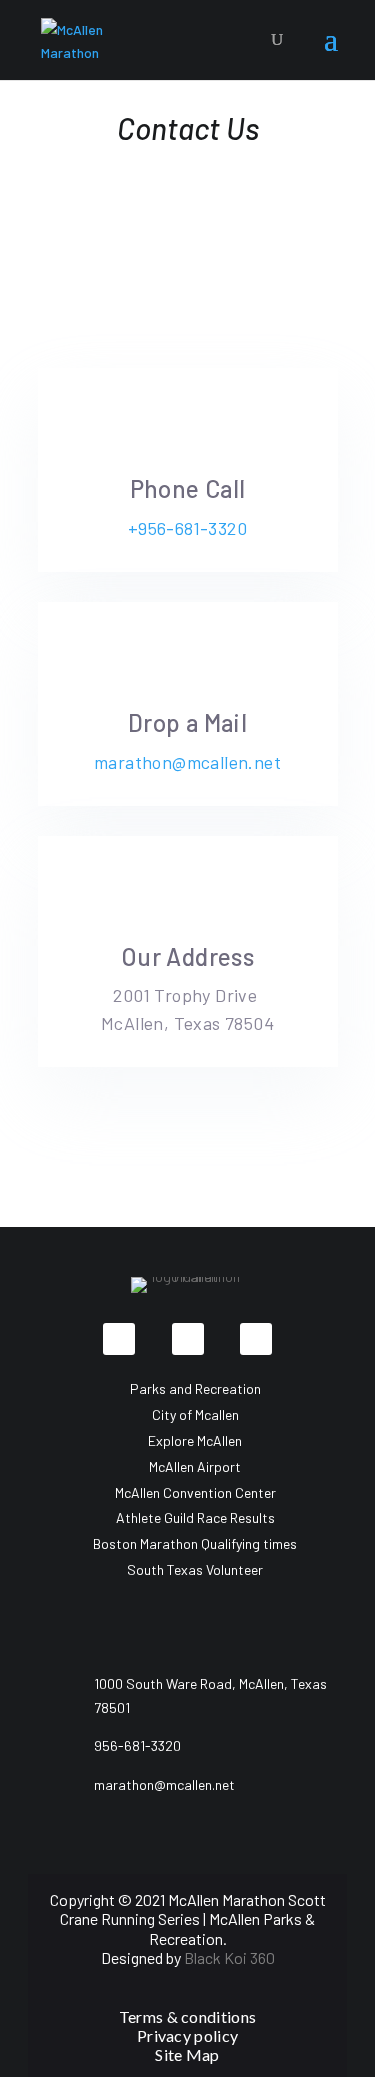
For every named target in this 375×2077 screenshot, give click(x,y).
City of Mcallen (195, 1414)
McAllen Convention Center (195, 1492)
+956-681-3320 (187, 528)
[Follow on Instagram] (256, 1339)
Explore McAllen (195, 1440)
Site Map (187, 2054)
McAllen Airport (195, 1466)
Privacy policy (189, 2035)
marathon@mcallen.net (187, 762)
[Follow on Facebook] (119, 1339)
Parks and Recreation (195, 1388)
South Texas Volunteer (195, 1569)
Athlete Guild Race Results (195, 1517)
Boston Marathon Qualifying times (195, 1543)
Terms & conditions (187, 2016)
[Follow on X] (188, 1339)
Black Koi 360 (229, 1957)
